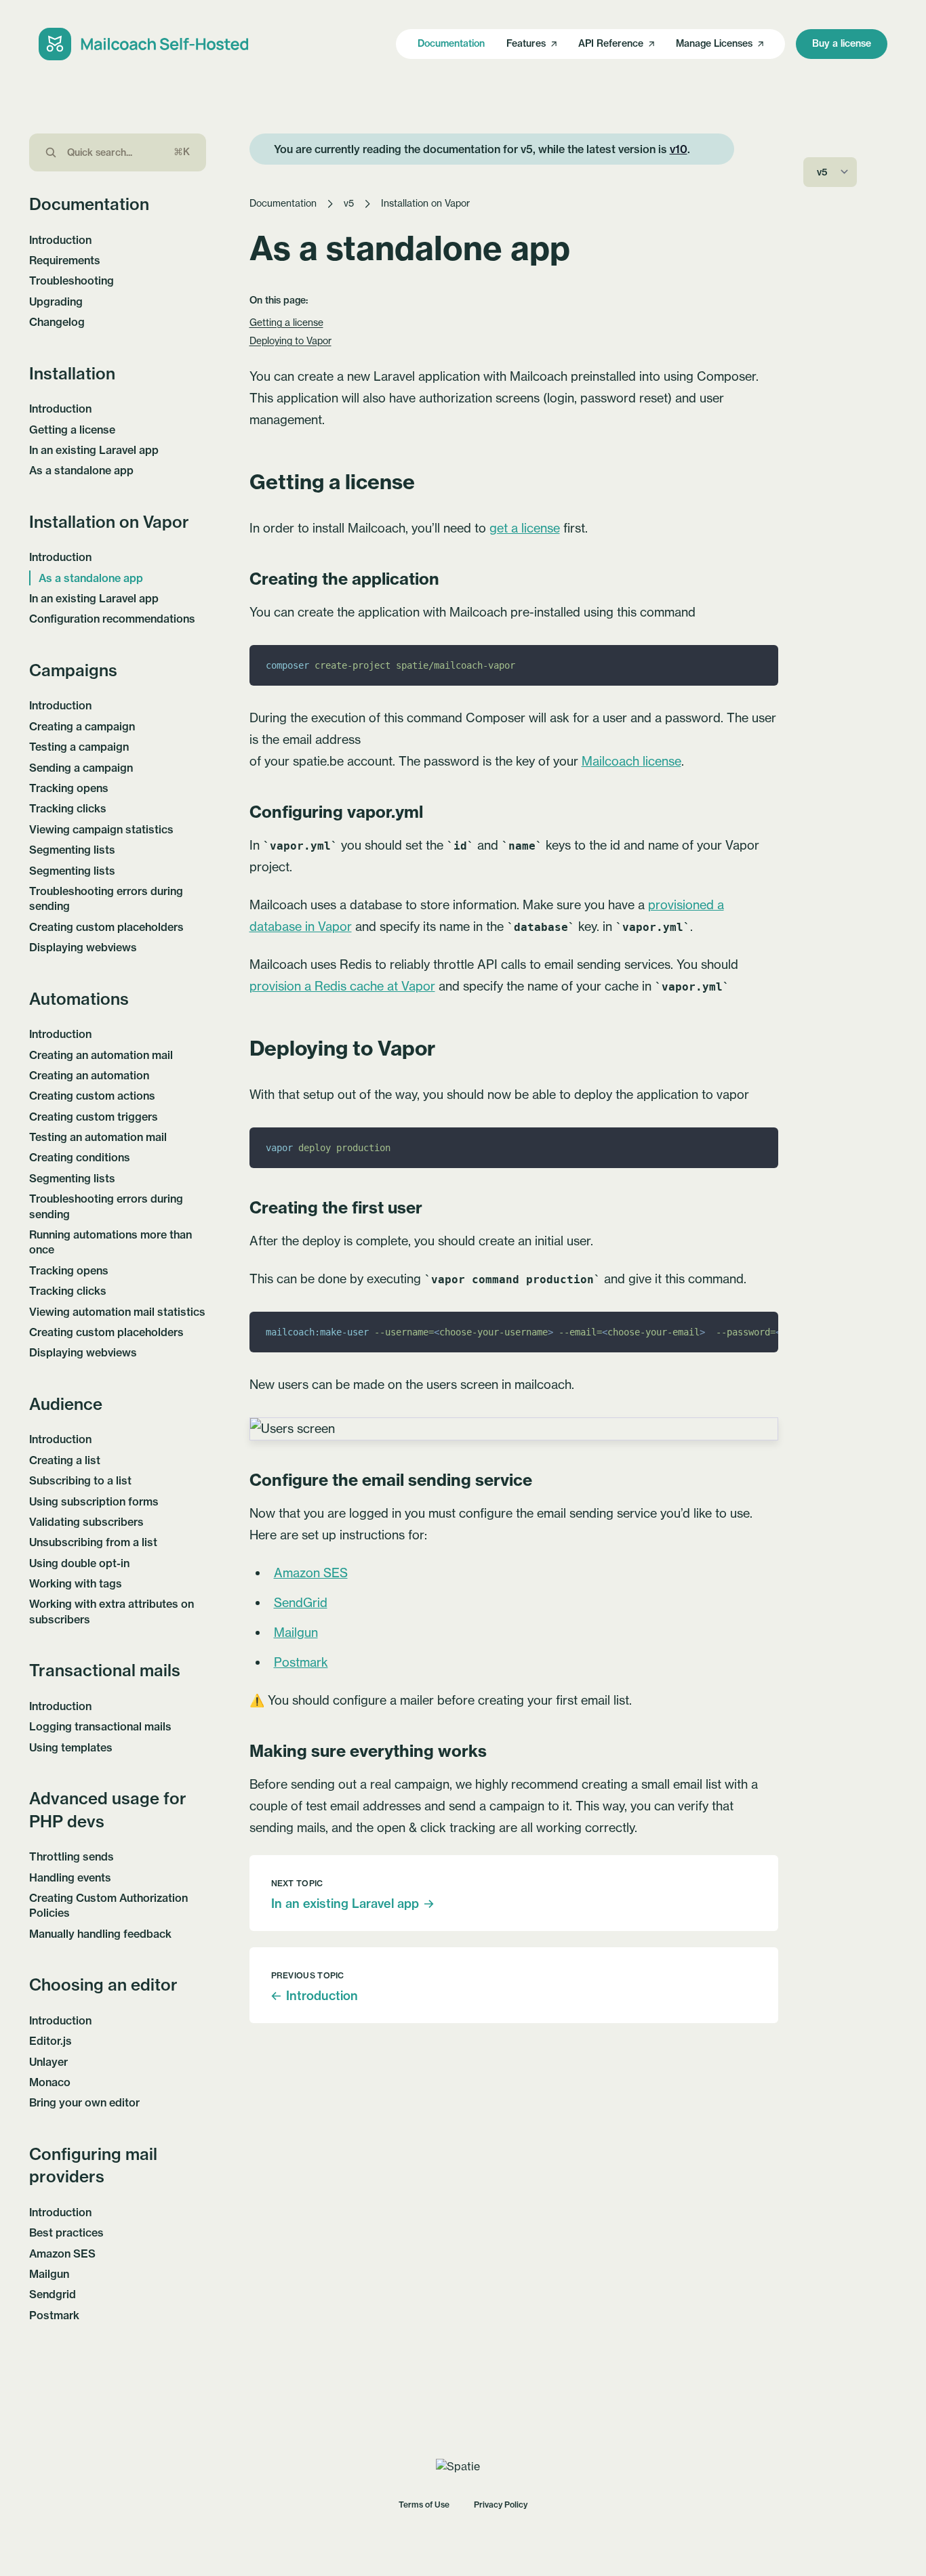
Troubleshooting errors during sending (106, 898)
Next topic (297, 1883)
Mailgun (49, 2274)
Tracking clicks (68, 808)
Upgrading (56, 302)
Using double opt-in (79, 1563)
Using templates (71, 1747)
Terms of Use (424, 2505)
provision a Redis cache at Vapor (342, 986)
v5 (349, 203)
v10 (679, 149)
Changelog (57, 322)
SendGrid (301, 1603)
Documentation (451, 43)
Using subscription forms (94, 1501)
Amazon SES (62, 2253)
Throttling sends (72, 1856)
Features (526, 43)
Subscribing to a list (80, 1480)
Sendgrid (53, 2294)
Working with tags (76, 1583)
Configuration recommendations (112, 619)
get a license (525, 528)
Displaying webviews (83, 947)
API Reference (611, 43)
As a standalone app (81, 470)
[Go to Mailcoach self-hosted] (144, 44)
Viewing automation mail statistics (117, 1312)
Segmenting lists (72, 850)
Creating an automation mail (101, 1055)
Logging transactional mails (100, 1726)
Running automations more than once (110, 1242)
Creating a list (65, 1460)
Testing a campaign (79, 747)
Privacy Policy (501, 2505)
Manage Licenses (714, 43)
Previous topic (308, 1975)
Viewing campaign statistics (101, 829)
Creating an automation (89, 1075)
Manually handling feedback (100, 1934)
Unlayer (48, 2062)
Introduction (60, 240)
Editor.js (51, 2041)
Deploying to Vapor (290, 341)
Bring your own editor (84, 2102)
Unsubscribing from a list (93, 1542)
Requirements (65, 260)
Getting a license (72, 430)
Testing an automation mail (98, 1137)
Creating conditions (80, 1157)
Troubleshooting (72, 281)
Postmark (54, 2315)
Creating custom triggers (94, 1117)
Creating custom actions (92, 1096)
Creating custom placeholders (106, 927)
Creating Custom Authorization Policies (108, 1905)
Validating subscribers (86, 1522)
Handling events (70, 1877)
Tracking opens (69, 788)
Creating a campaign (82, 726)
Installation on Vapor (425, 203)
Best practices (66, 2232)
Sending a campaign (81, 768)
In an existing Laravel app (94, 450)
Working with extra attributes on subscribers (112, 1611)
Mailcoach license (631, 761)
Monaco (50, 2082)
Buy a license (842, 43)
